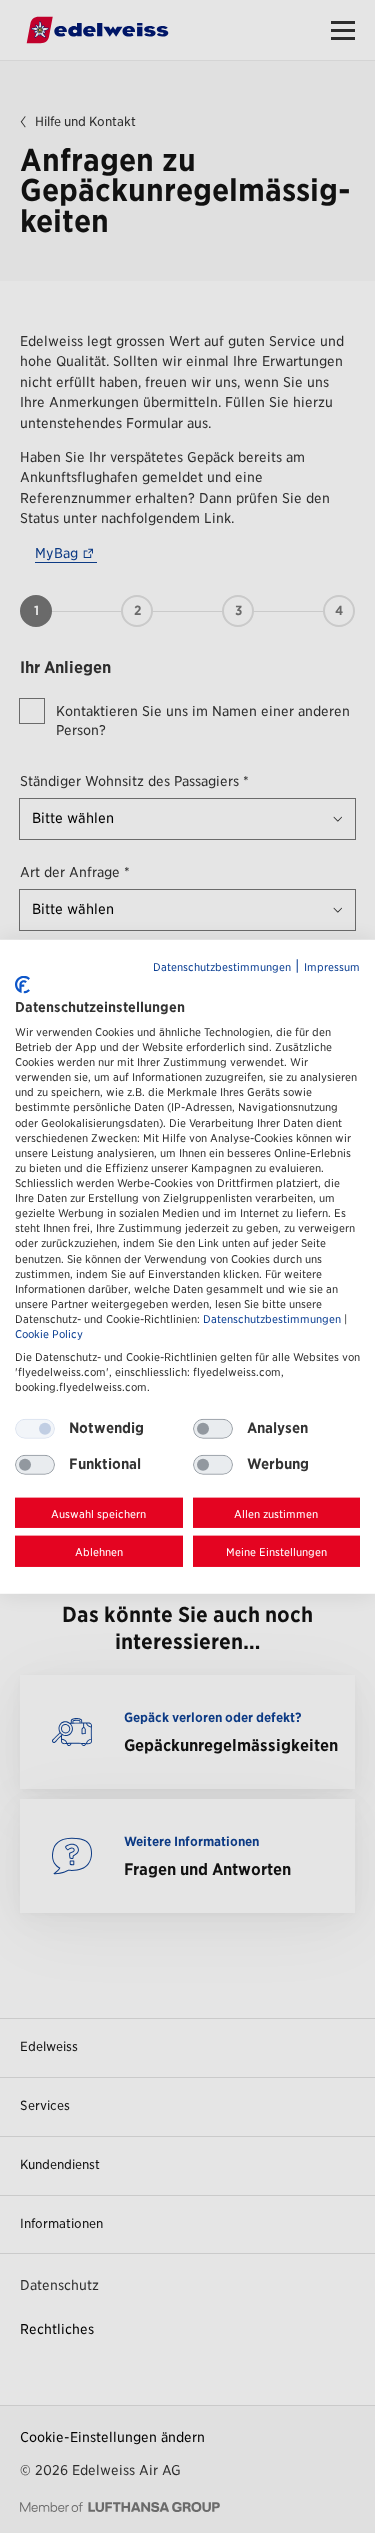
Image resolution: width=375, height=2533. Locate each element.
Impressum (332, 966)
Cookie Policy (49, 1334)
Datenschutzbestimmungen (222, 966)
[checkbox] (213, 1428)
